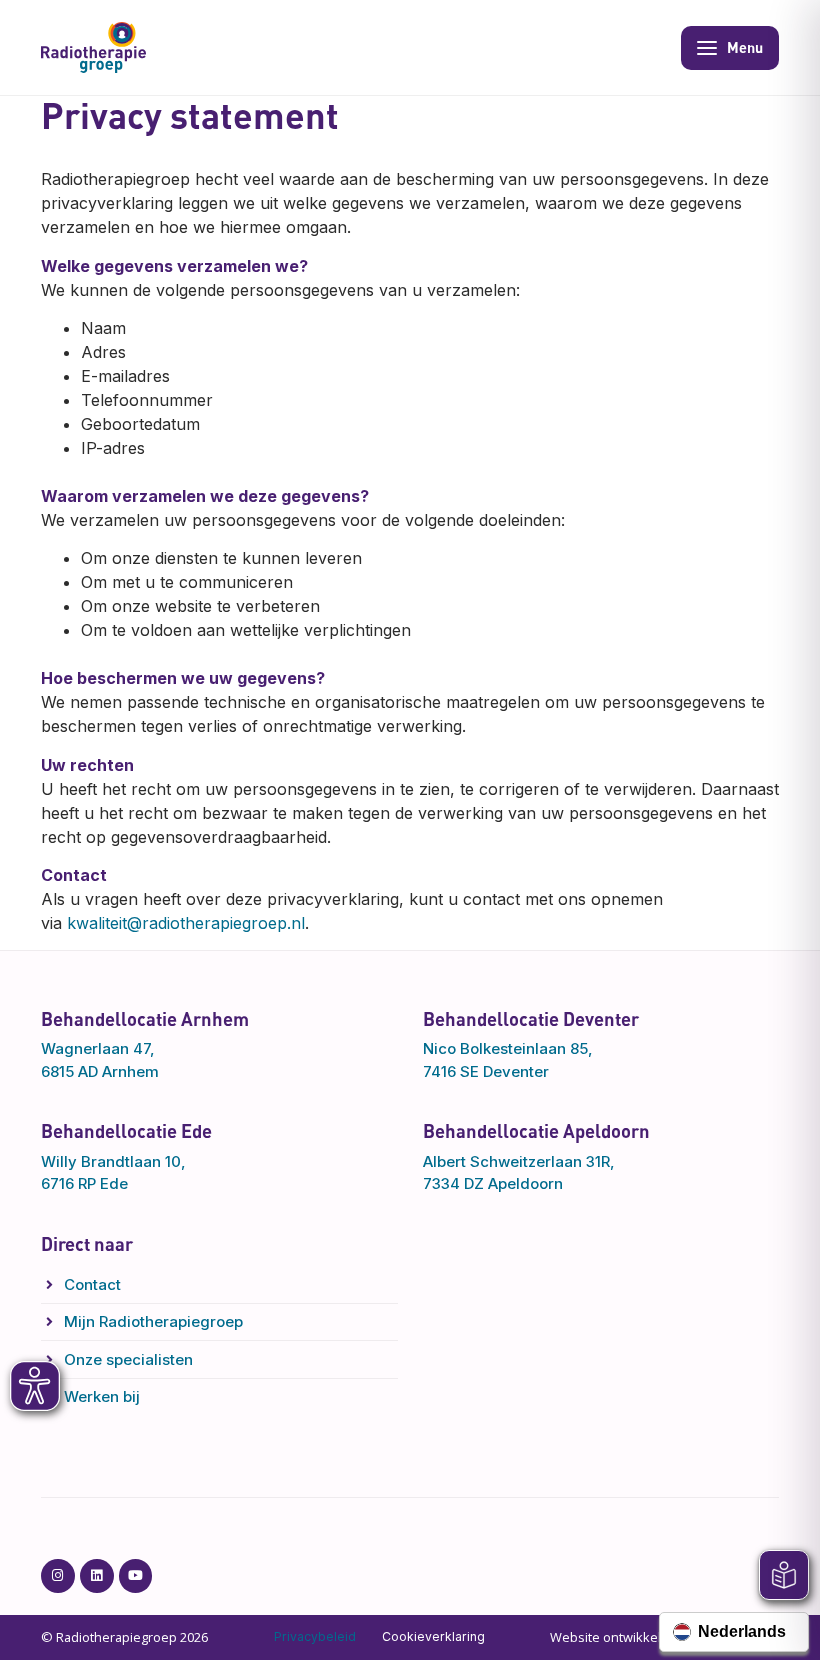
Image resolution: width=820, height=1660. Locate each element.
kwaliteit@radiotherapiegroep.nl (186, 923)
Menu (745, 47)
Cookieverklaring (433, 1636)
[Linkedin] (97, 1576)
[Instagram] (58, 1576)
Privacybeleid (315, 1636)
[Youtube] (136, 1576)
